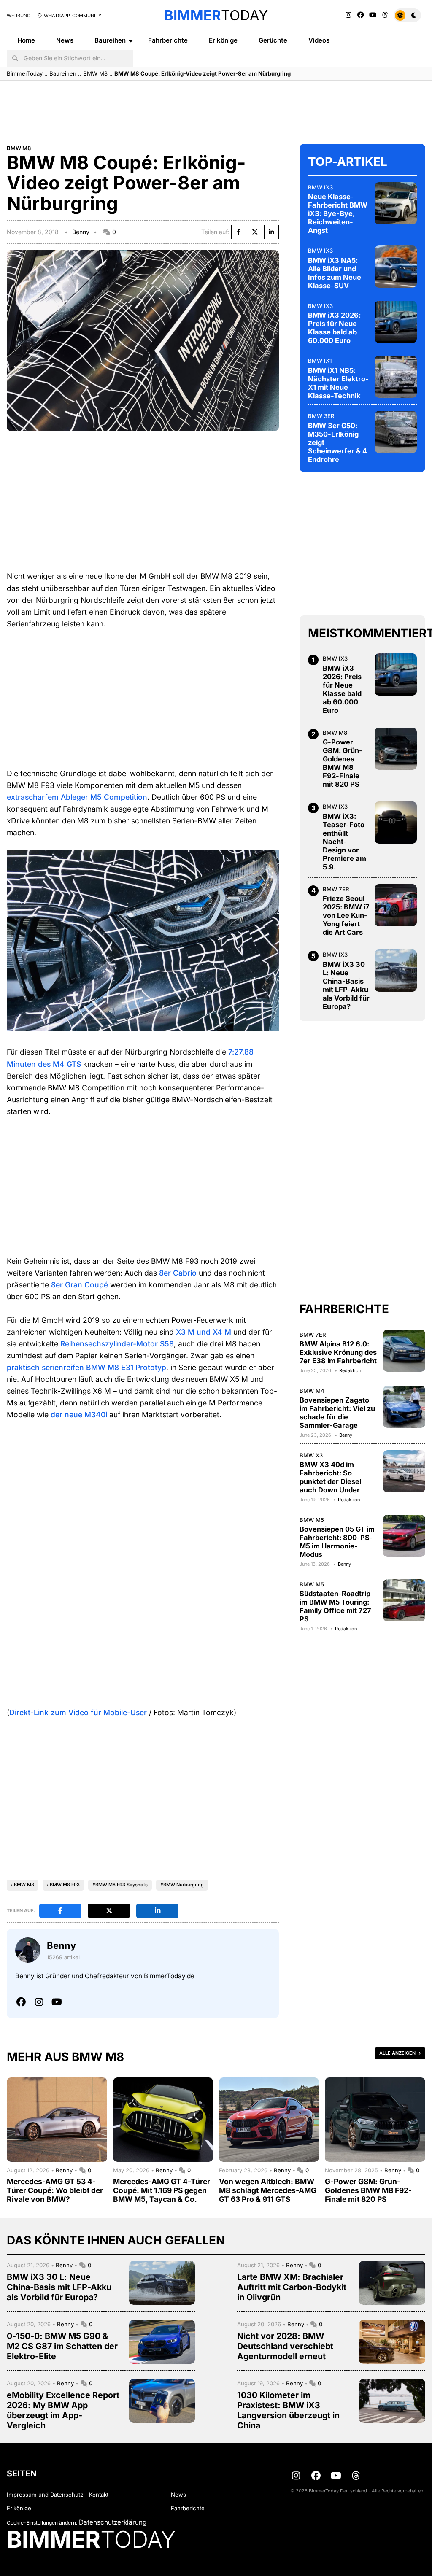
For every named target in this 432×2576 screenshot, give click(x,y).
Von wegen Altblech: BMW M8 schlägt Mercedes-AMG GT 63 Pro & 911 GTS (268, 2190)
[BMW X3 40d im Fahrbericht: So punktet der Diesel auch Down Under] (404, 1471)
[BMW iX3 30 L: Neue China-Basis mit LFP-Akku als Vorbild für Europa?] (396, 971)
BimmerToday (25, 73)
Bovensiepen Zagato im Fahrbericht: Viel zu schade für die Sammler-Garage (337, 1413)
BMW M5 (312, 1520)
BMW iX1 (320, 361)
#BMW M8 (23, 1885)
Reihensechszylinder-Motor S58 (117, 1344)
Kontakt (99, 2495)
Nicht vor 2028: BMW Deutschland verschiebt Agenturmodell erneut (285, 2346)
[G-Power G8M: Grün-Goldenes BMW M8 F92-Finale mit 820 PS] (396, 749)
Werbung (19, 16)
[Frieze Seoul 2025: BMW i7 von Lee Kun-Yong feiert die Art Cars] (396, 905)
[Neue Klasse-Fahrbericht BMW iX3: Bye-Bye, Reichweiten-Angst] (396, 203)
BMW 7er (336, 889)
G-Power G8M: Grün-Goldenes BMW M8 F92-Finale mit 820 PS (343, 763)
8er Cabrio (178, 1273)
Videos (319, 40)
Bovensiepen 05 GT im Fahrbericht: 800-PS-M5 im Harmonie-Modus (337, 1542)
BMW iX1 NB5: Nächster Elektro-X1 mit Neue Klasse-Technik (338, 383)
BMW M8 (95, 73)
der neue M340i (79, 1415)
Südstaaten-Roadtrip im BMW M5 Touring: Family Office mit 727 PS (335, 1606)
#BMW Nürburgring (182, 1885)
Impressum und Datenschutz (45, 2495)
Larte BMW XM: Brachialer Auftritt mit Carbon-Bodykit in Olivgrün (292, 2287)
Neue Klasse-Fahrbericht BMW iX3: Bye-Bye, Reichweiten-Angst (338, 213)
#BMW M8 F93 (63, 1885)
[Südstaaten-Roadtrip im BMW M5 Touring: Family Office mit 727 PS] (404, 1600)
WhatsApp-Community (72, 16)
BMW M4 (312, 1391)
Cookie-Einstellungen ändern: (42, 2523)
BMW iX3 (320, 187)
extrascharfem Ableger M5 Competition (77, 797)
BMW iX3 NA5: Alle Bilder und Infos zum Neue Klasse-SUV (335, 273)
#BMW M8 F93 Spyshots (120, 1885)
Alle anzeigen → (400, 2053)
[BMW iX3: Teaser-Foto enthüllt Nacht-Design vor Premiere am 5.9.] (396, 823)
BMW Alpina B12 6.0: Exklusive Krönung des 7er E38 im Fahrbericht (338, 1352)
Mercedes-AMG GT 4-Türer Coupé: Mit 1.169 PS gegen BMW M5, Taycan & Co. (162, 2190)
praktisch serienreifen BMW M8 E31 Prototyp (86, 1367)
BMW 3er (321, 416)
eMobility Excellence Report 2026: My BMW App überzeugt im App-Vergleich (63, 2410)
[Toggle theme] (407, 15)
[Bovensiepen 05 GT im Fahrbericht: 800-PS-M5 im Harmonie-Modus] (404, 1536)
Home (26, 40)
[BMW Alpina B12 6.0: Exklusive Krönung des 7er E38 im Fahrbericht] (404, 1351)
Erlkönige (223, 40)
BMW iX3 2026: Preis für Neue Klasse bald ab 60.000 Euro (334, 328)
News (65, 40)
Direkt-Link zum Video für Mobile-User (78, 1712)
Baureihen (110, 40)
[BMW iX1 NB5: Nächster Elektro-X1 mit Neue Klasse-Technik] (396, 377)
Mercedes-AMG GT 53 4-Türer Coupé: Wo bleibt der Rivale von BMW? (55, 2190)
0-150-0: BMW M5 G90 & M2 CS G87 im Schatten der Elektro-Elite (62, 2346)
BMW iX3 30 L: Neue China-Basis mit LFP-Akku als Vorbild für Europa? (346, 985)
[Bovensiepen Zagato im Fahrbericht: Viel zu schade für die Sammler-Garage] (404, 1407)
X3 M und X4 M (204, 1332)
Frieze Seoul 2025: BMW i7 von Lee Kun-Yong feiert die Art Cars (346, 915)
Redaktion (350, 1370)
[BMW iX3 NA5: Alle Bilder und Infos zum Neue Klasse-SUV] (396, 267)
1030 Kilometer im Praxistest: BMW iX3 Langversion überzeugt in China (288, 2410)
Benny (81, 232)
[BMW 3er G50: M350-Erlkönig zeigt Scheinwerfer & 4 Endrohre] (396, 432)
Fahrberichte (168, 40)
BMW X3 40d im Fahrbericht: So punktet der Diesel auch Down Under (330, 1477)
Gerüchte (273, 40)
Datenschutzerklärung (113, 2522)
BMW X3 (311, 1455)
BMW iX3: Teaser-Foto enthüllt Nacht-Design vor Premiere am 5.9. (344, 842)
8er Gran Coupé (80, 1285)
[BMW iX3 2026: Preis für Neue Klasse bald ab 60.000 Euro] (396, 322)
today (216, 15)
